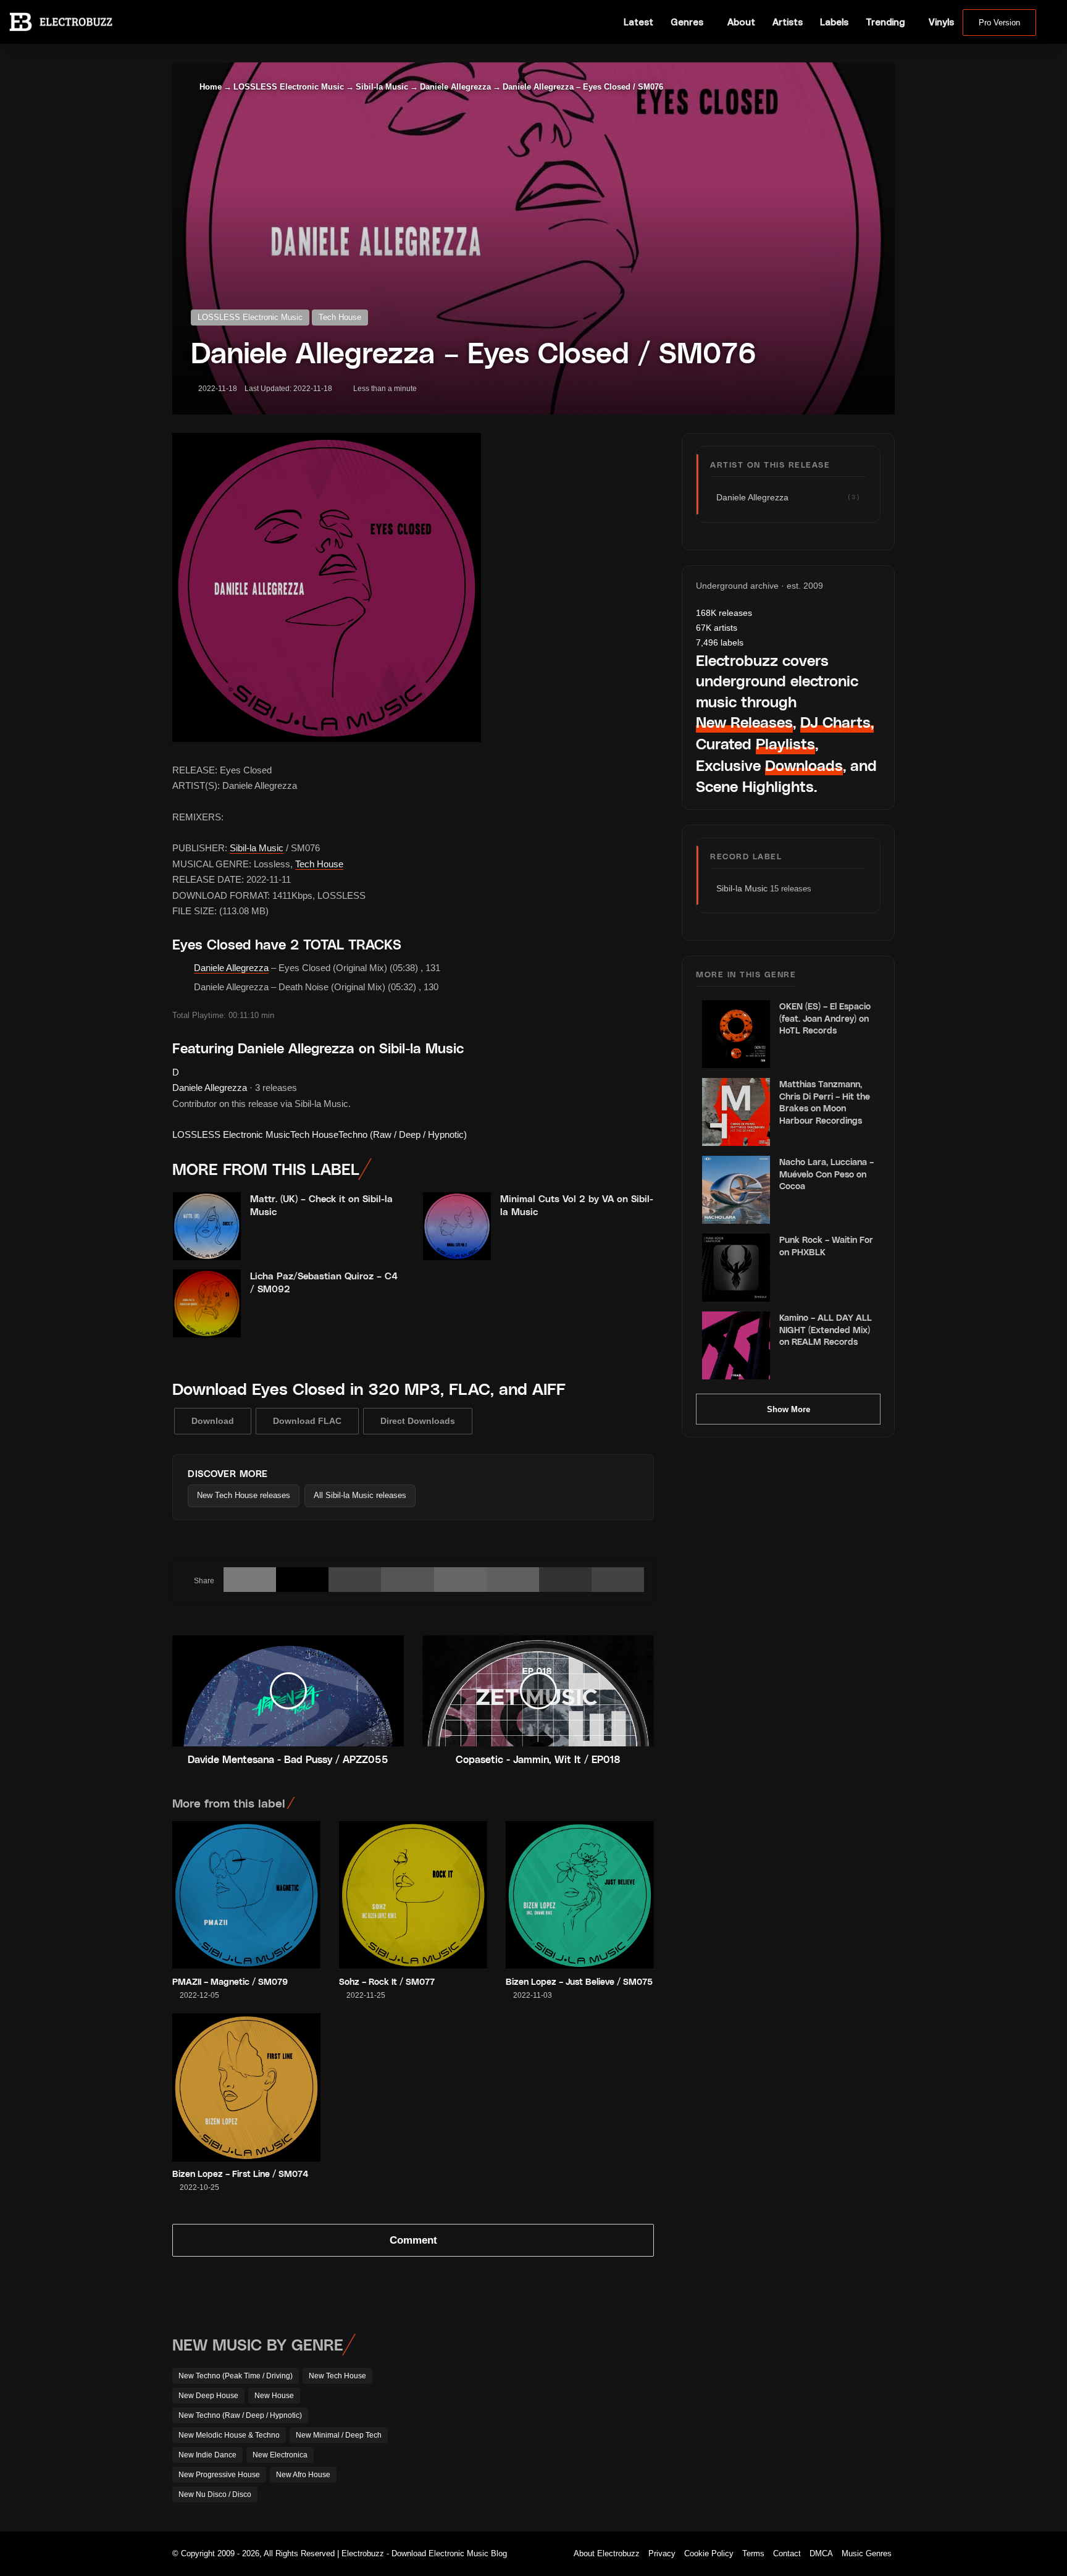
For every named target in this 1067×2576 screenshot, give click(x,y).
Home (209, 87)
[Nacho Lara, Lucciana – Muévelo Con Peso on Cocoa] (736, 1190)
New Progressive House (219, 2475)
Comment (413, 2240)
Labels (834, 22)
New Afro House (303, 2475)
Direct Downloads (418, 1421)
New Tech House (337, 2376)
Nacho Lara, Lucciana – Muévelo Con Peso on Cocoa (826, 1174)
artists (717, 628)
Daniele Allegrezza (455, 87)
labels (720, 642)
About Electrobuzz (607, 2553)
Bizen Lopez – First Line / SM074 (241, 2174)
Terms (753, 2553)
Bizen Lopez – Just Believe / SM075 (579, 1981)
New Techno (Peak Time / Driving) (236, 2376)
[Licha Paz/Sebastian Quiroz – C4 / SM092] (207, 1303)
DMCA (821, 2553)
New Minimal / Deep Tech (339, 2435)
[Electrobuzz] (61, 22)
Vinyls (941, 22)
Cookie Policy (709, 2553)
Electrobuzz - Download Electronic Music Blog (424, 2553)
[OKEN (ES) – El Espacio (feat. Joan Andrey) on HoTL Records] (736, 1034)
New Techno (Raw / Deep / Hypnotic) (240, 2415)
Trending (885, 22)
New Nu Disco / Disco (215, 2494)
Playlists (785, 743)
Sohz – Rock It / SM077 (387, 1981)
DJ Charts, (837, 722)
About (741, 22)
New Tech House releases (244, 1495)
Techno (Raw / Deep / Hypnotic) (403, 1134)
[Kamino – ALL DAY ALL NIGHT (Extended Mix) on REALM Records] (736, 1345)
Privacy (662, 2553)
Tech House (340, 317)
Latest (638, 22)
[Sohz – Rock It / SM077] (413, 1895)
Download (213, 1421)
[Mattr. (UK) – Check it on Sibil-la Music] (207, 1226)
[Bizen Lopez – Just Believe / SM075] (580, 1895)
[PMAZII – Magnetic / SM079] (246, 1895)
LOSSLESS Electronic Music (289, 87)
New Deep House (208, 2396)
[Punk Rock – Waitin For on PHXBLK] (736, 1268)
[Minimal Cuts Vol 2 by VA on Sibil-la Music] (457, 1226)
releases (724, 613)
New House (274, 2396)
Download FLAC (307, 1421)
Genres (687, 22)
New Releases (744, 722)
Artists (788, 22)
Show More (789, 1409)
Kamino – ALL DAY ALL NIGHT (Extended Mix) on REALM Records (826, 1329)
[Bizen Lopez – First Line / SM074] (246, 2087)
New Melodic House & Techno (229, 2435)
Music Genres (867, 2553)
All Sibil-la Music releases (360, 1495)
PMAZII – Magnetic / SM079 (230, 1981)
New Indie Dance (207, 2455)
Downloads (804, 765)
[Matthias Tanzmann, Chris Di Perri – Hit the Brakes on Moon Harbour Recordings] (736, 1112)
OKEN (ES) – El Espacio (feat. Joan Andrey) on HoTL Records (825, 1018)
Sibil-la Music (382, 87)
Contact (787, 2553)
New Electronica (280, 2455)
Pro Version (999, 23)
